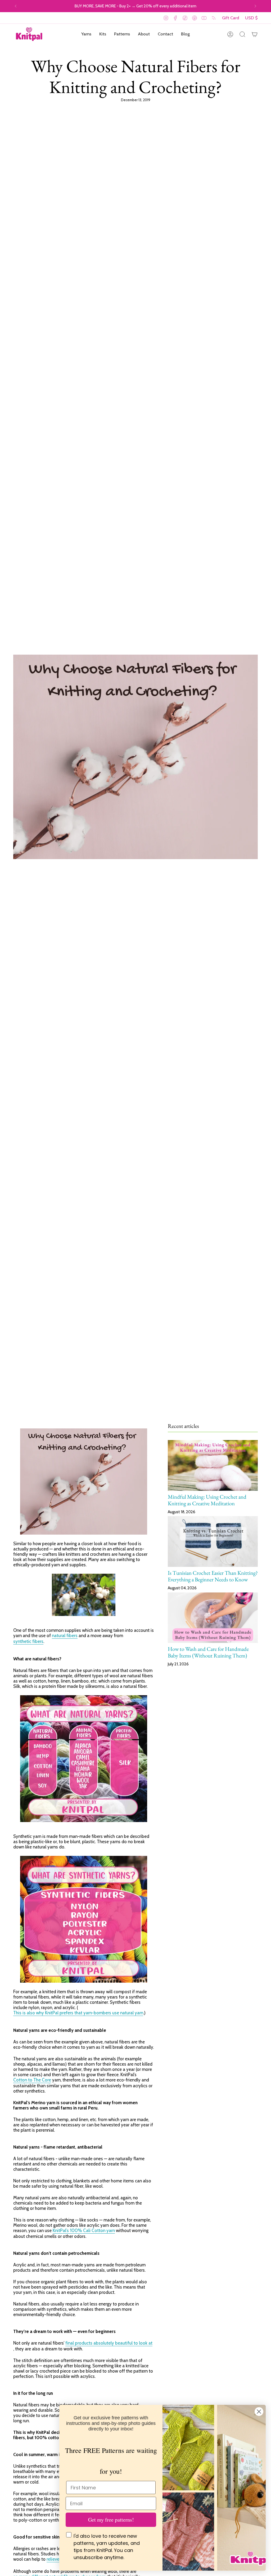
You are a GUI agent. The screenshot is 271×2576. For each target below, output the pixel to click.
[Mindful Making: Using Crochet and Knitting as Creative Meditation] (213, 1465)
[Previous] (16, 6)
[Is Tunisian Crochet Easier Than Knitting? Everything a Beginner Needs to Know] (213, 1541)
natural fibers (65, 1636)
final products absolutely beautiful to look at (109, 2343)
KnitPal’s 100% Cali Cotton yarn (84, 2230)
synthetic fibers (28, 1641)
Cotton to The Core (32, 2080)
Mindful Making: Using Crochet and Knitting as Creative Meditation (207, 1500)
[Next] (255, 6)
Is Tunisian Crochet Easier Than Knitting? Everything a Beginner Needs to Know (213, 1576)
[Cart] (255, 34)
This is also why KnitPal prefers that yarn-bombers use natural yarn (78, 2013)
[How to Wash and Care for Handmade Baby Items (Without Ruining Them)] (213, 1618)
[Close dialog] (259, 2412)
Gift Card (231, 18)
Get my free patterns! (111, 2520)
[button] (86, 34)
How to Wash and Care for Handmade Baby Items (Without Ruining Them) (208, 1652)
